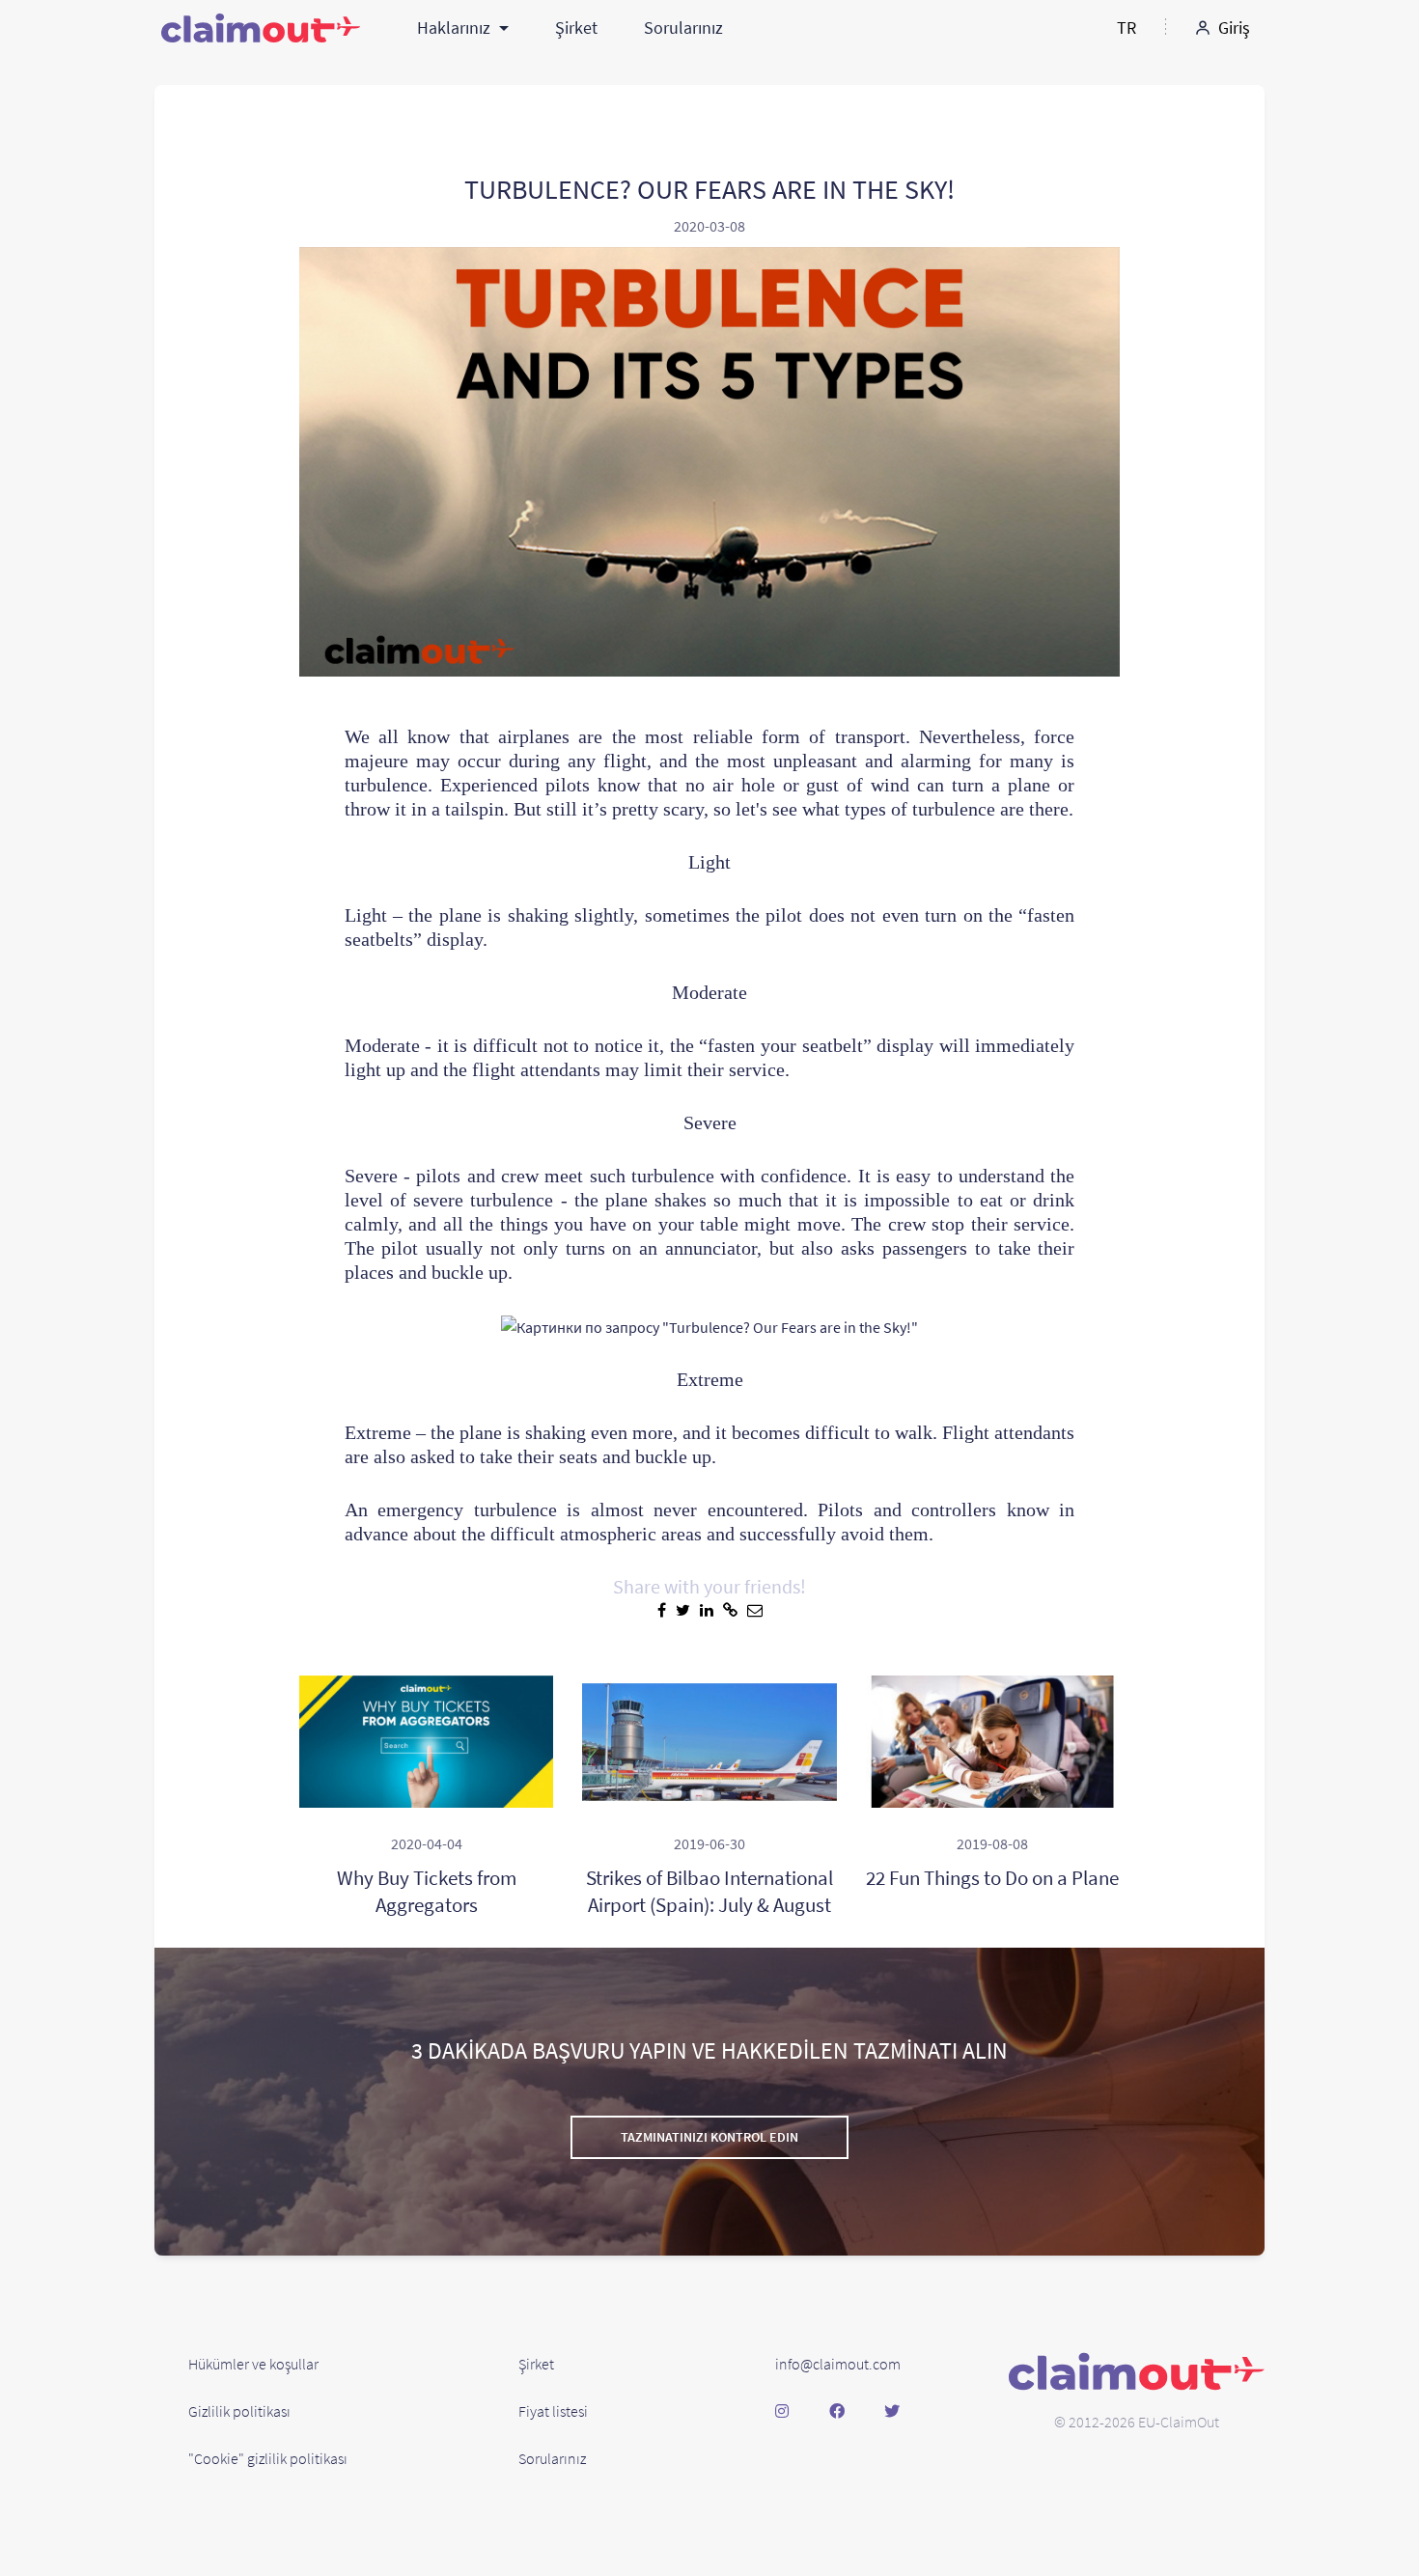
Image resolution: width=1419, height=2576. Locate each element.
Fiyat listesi (553, 2411)
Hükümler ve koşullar (253, 2364)
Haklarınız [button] (456, 28)
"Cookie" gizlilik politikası (268, 2458)
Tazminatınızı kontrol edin (709, 2137)
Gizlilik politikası (239, 2411)
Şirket (576, 28)
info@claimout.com (838, 2364)
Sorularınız (683, 28)
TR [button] (1127, 28)
